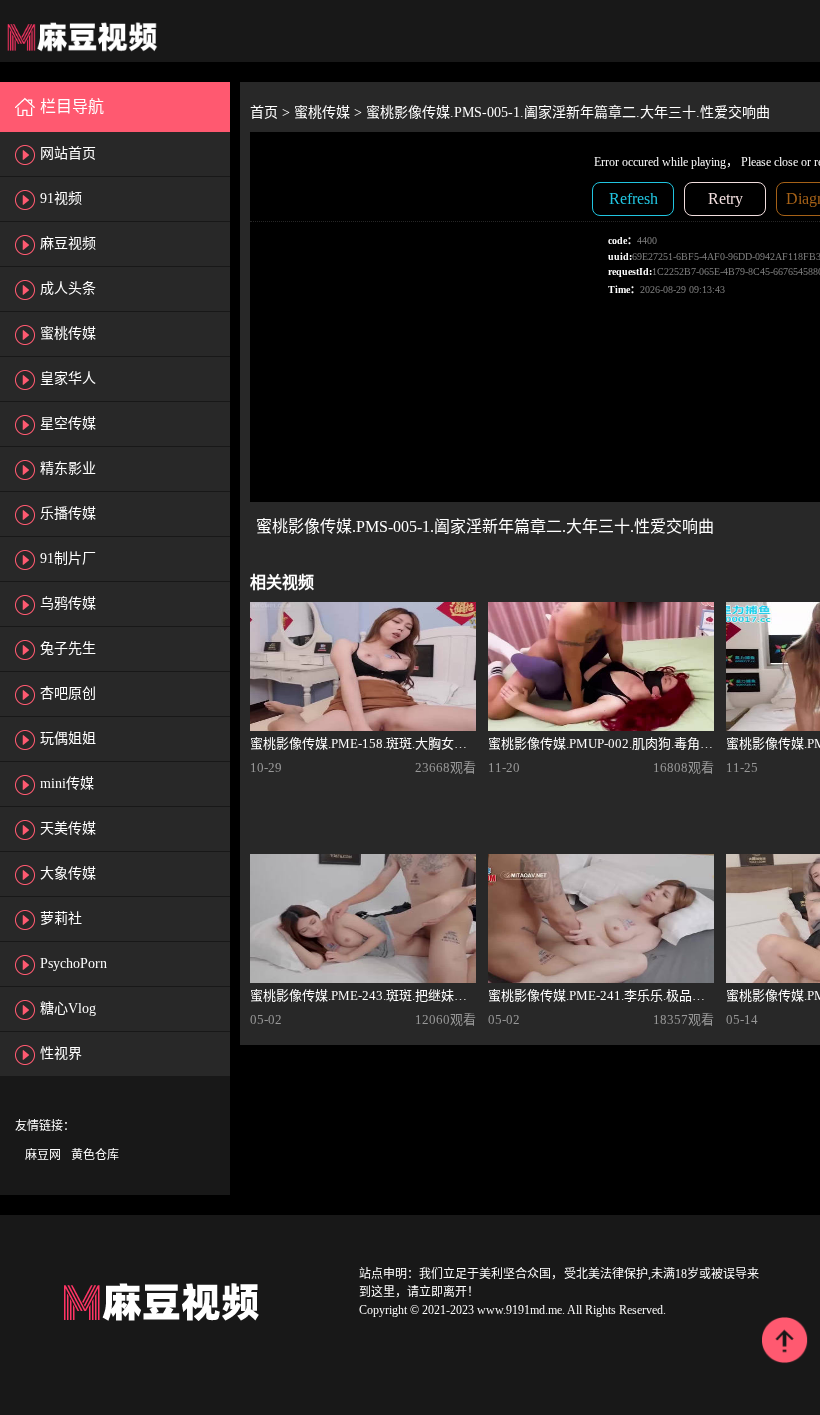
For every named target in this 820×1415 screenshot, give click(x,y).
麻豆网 (43, 1155)
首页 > (272, 112)
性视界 (61, 1053)
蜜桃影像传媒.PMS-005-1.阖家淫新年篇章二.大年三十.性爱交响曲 (568, 112)
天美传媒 (68, 828)
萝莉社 (61, 918)
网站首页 (68, 153)
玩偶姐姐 (68, 738)
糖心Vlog (68, 1008)
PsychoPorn (73, 963)
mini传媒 (67, 783)
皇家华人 (68, 378)
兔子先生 (68, 648)
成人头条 (68, 288)
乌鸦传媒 (68, 603)
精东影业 (68, 468)
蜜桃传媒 (68, 333)
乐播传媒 (68, 513)
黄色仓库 (95, 1155)
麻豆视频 (68, 243)
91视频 (61, 198)
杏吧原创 (68, 693)
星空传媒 (68, 423)
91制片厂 (68, 558)
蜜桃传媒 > (330, 112)
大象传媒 (68, 873)
